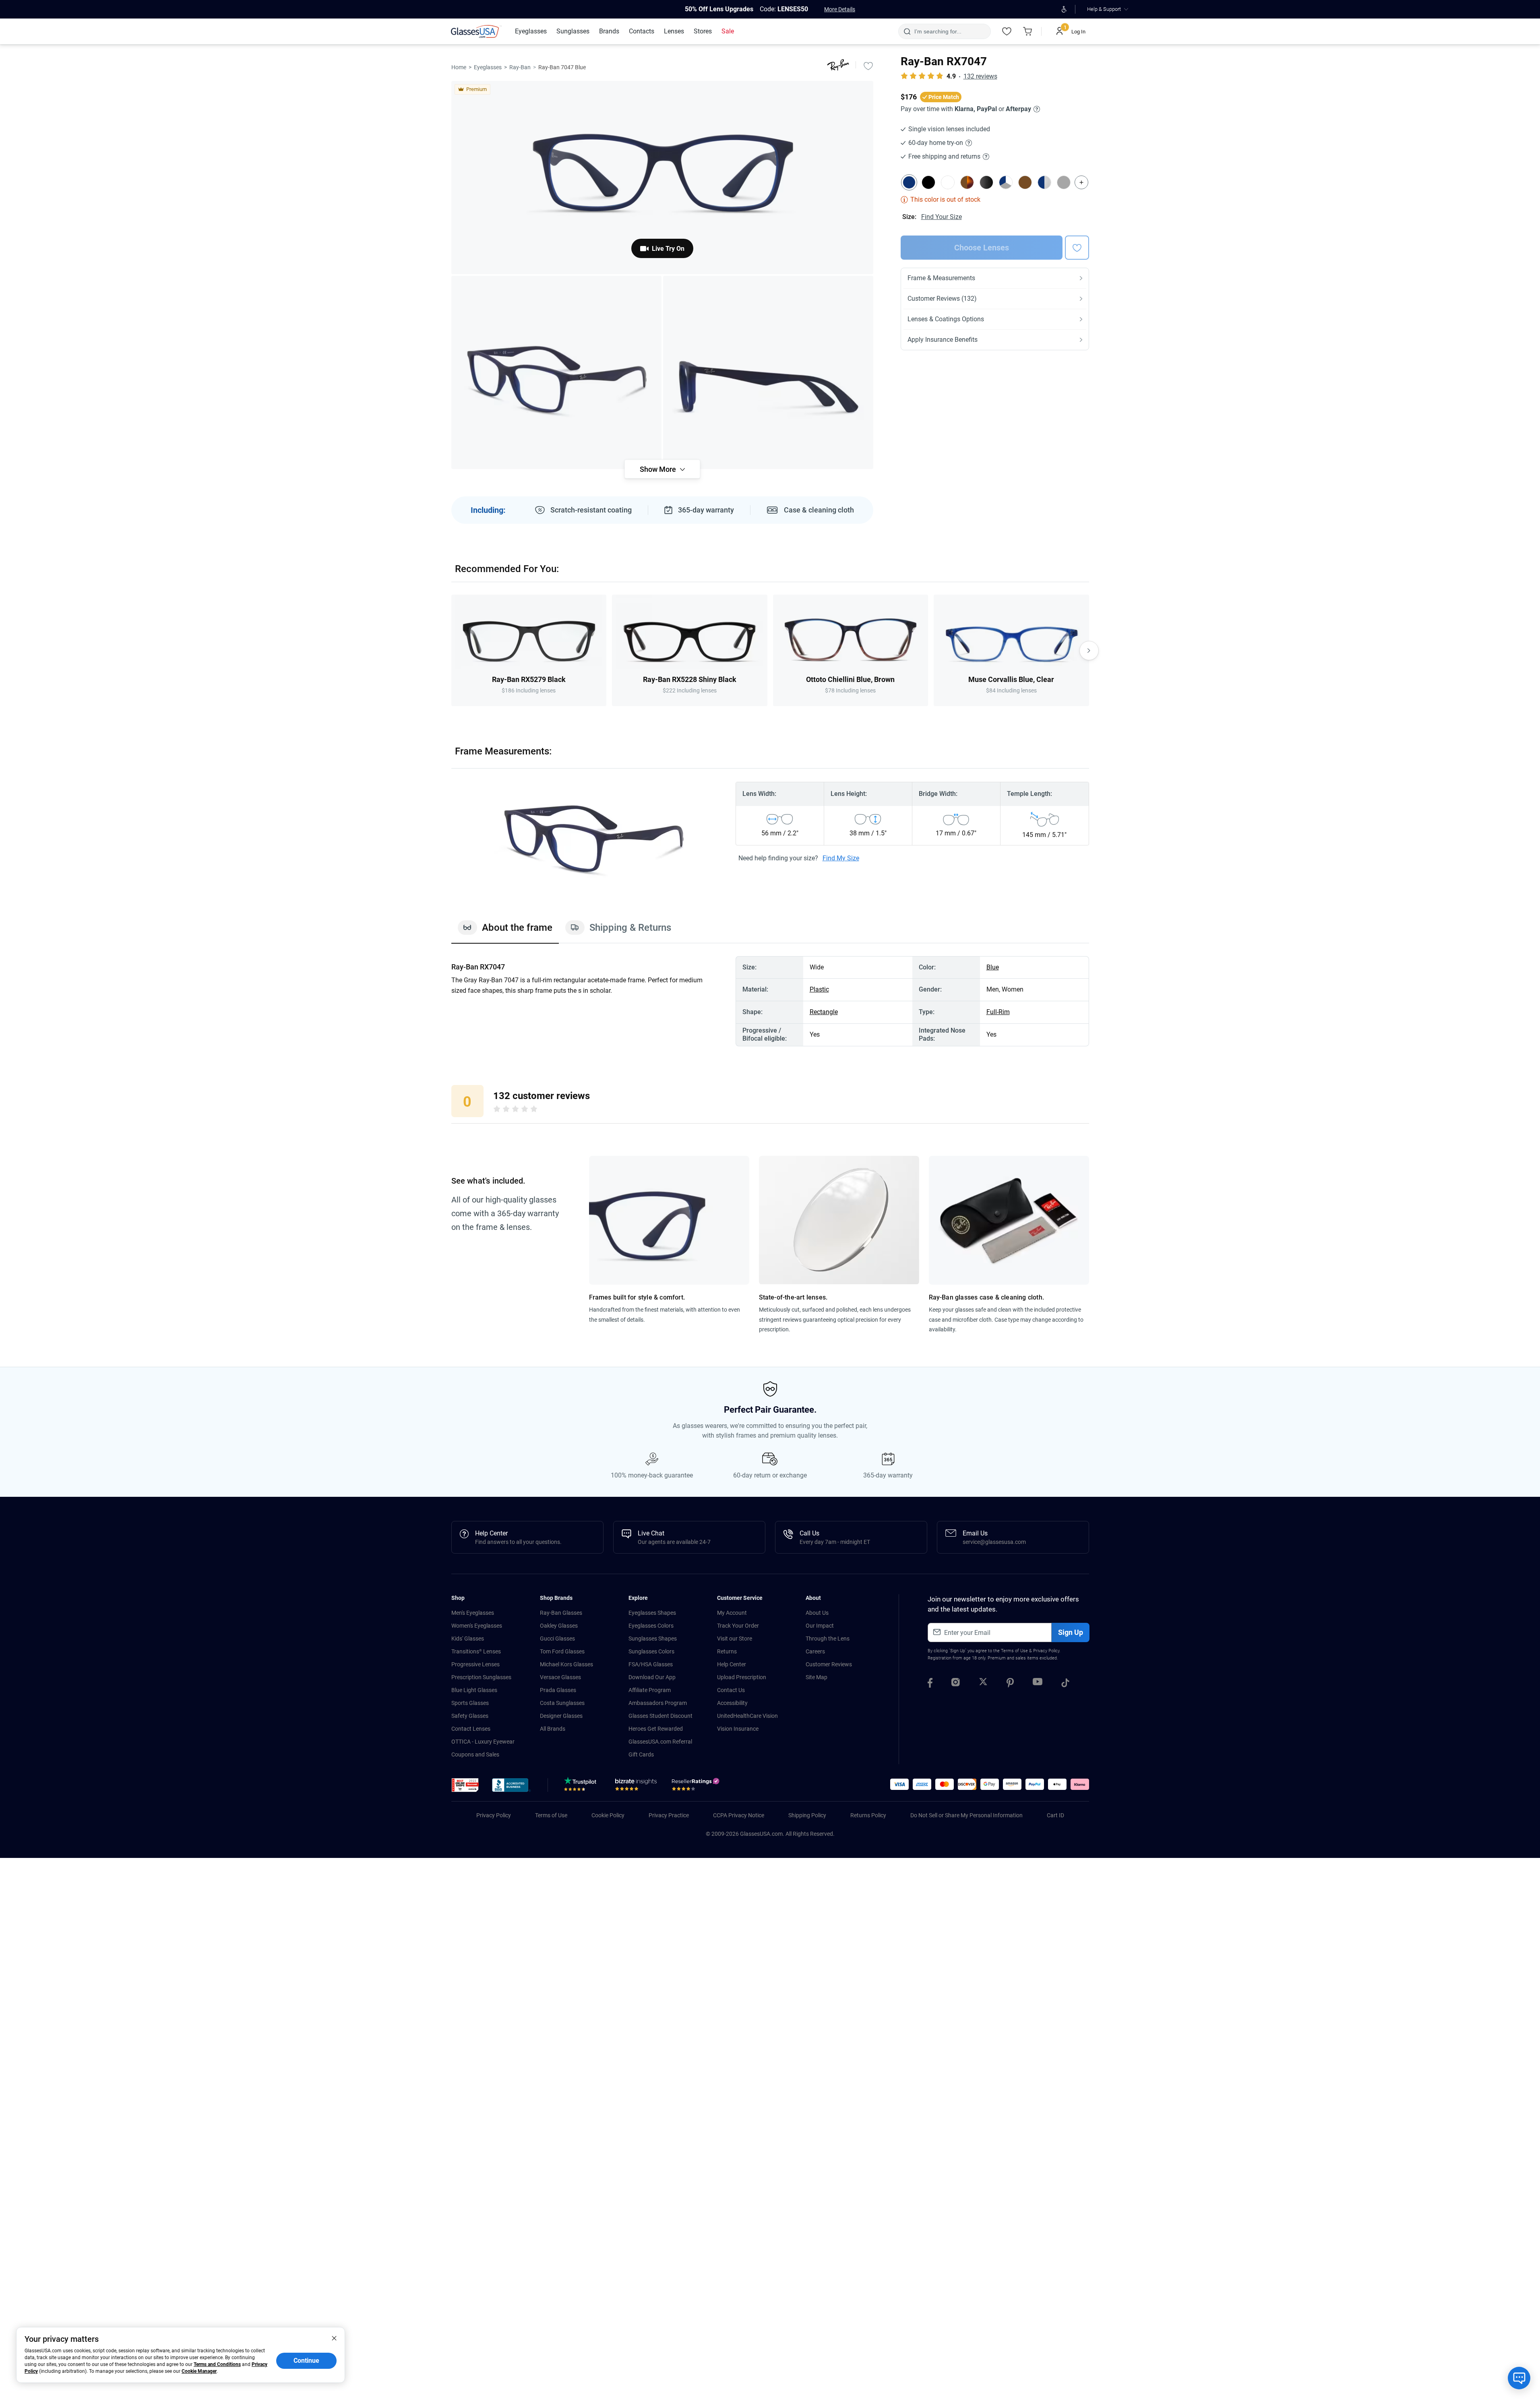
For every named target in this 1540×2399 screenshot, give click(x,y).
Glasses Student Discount (660, 1716)
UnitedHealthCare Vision (747, 1716)
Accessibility (732, 1703)
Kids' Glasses (468, 1639)
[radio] (497, 1110)
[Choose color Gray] (1064, 182)
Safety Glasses (470, 1716)
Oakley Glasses (559, 1626)
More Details (840, 9)
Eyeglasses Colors (651, 1626)
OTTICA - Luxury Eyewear (483, 1742)
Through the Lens (828, 1639)
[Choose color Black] (928, 182)
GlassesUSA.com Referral (660, 1742)
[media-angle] (556, 372)
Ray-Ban (520, 67)
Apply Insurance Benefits (943, 340)
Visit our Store (735, 1639)
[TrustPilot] (582, 1786)
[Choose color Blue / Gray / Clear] (1006, 182)
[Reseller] (697, 1786)
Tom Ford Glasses (562, 1651)
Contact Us (731, 1690)
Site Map (817, 1677)
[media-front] (662, 178)
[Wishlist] (1007, 31)
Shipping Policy (807, 1815)
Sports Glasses (470, 1703)
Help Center (732, 1664)
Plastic (819, 989)
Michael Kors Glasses (566, 1664)
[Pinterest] (1010, 1684)
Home (459, 67)
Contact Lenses (471, 1729)
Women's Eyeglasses (477, 1626)
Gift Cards (641, 1754)
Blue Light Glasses (474, 1690)
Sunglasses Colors (651, 1651)
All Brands (553, 1729)
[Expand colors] (1081, 182)
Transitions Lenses (476, 1651)
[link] (476, 31)
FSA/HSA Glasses (651, 1664)
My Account (732, 1613)
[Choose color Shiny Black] (986, 182)
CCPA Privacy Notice (739, 1815)
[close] (334, 2338)
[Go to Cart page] (1028, 31)
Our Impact (820, 1626)
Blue (993, 967)
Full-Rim (998, 1012)
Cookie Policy (608, 1815)
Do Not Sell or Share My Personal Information (966, 1815)
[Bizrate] (636, 1786)
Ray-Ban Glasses (561, 1613)
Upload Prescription (742, 1677)
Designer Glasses (561, 1716)
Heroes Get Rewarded (656, 1729)
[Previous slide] (451, 651)
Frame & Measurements (941, 278)
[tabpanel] (770, 1001)
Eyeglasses (488, 67)
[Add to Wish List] (868, 66)
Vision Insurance (738, 1729)
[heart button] (1077, 248)
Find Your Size (942, 217)
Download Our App (652, 1677)
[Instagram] (956, 1684)
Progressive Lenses (475, 1664)
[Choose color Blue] (909, 182)
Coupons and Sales (475, 1754)
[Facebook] (930, 1684)
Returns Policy (868, 1815)
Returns (727, 1651)
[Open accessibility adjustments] (1064, 9)
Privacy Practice (669, 1815)
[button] (465, 1785)
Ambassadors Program (658, 1703)
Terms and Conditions (217, 2364)
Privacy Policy (1046, 1651)
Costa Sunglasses (562, 1703)
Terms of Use (1014, 1651)
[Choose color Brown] (1025, 182)
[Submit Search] (907, 31)
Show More (658, 469)
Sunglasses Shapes (653, 1639)
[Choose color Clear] (948, 182)
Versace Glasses (560, 1677)
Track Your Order (738, 1626)
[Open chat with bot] (1519, 2378)
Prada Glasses (558, 1690)
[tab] (505, 932)
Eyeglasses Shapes (652, 1613)
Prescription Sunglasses (481, 1677)
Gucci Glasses (557, 1639)
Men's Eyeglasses (473, 1613)
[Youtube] (1038, 1684)
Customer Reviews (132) (942, 299)
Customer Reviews (829, 1664)
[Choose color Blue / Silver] (1044, 182)
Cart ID (1055, 1815)
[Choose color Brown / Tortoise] (967, 182)
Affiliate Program (650, 1690)
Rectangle (824, 1012)
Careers (815, 1651)
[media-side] (768, 372)
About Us (817, 1613)
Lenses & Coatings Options (946, 319)
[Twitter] (983, 1684)
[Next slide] (1089, 651)
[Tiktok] (1065, 1684)
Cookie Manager (199, 2371)
